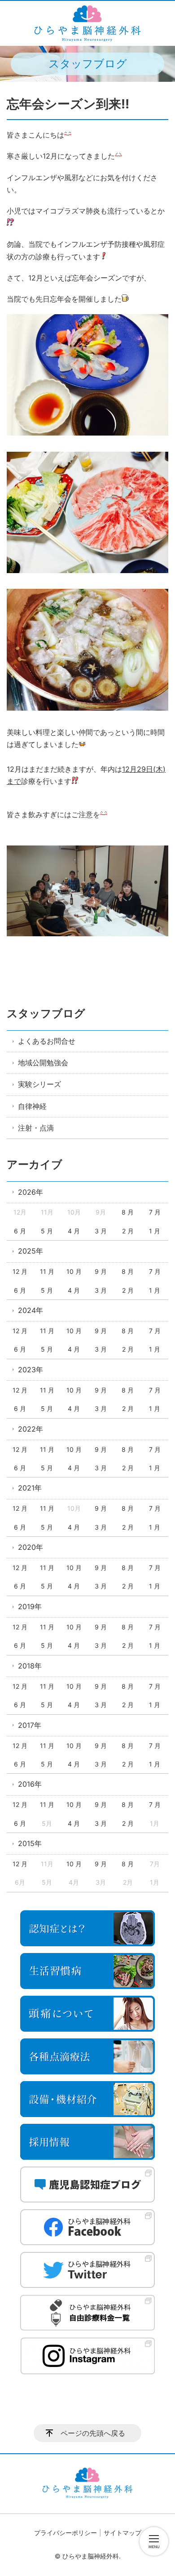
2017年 (30, 1725)
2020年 (31, 1547)
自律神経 (32, 1106)
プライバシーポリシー (66, 2533)
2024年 (31, 1310)
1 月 (155, 1231)
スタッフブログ (46, 1013)
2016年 (30, 1784)
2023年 (31, 1370)
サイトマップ (122, 2533)
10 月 (74, 1271)
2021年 (30, 1488)
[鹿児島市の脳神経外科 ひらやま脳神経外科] (87, 23)
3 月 (101, 1231)
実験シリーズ (39, 1084)
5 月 (47, 1231)
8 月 (128, 1212)
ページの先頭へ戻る (93, 2433)
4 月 (74, 1231)
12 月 (20, 1271)
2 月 (128, 1231)
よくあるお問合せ (47, 1041)
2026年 (31, 1192)
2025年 (31, 1251)
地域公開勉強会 (43, 1063)
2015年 (30, 1843)
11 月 (47, 1271)
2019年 (30, 1606)
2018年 (30, 1666)
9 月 (101, 1271)
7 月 (155, 1212)
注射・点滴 (36, 1128)
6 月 (20, 1231)
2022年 (31, 1429)
